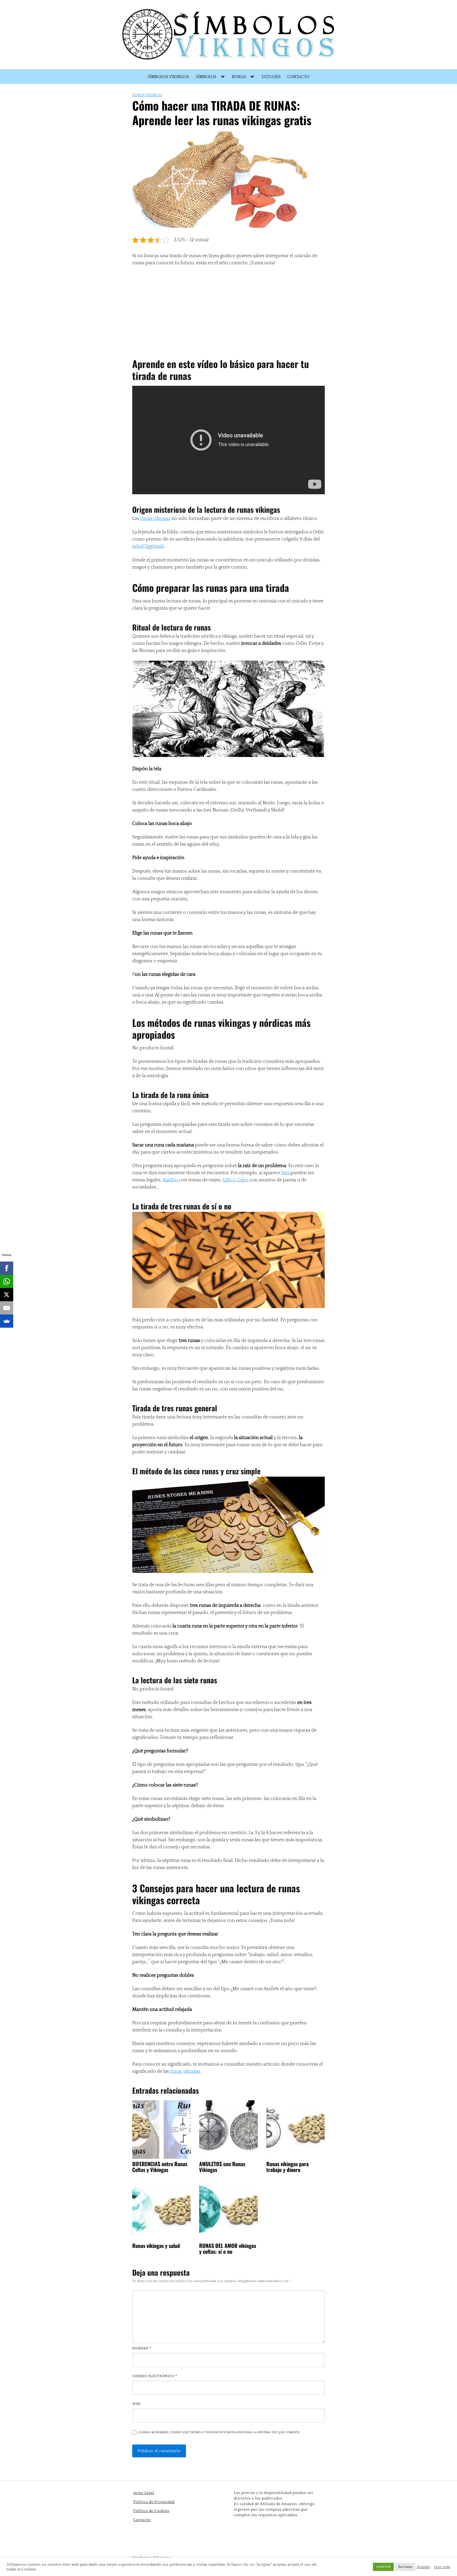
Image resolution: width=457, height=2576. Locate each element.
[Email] (7, 1308)
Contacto (142, 2520)
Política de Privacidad (154, 2502)
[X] (7, 1295)
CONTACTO (298, 77)
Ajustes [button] (423, 2567)
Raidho (171, 1180)
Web (136, 2404)
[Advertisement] (227, 310)
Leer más (442, 2567)
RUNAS (239, 77)
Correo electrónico (155, 2376)
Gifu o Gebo (236, 1180)
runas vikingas (155, 519)
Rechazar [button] (405, 2567)
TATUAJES (271, 77)
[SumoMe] (7, 1321)
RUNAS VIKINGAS (147, 95)
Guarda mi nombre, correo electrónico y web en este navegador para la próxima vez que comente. (219, 2432)
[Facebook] (7, 1268)
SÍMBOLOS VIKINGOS (168, 77)
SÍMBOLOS (206, 77)
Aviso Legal (144, 2493)
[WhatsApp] (7, 1281)
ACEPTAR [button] (383, 2567)
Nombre (142, 2348)
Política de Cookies (151, 2511)
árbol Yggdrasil (148, 546)
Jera (286, 1173)
